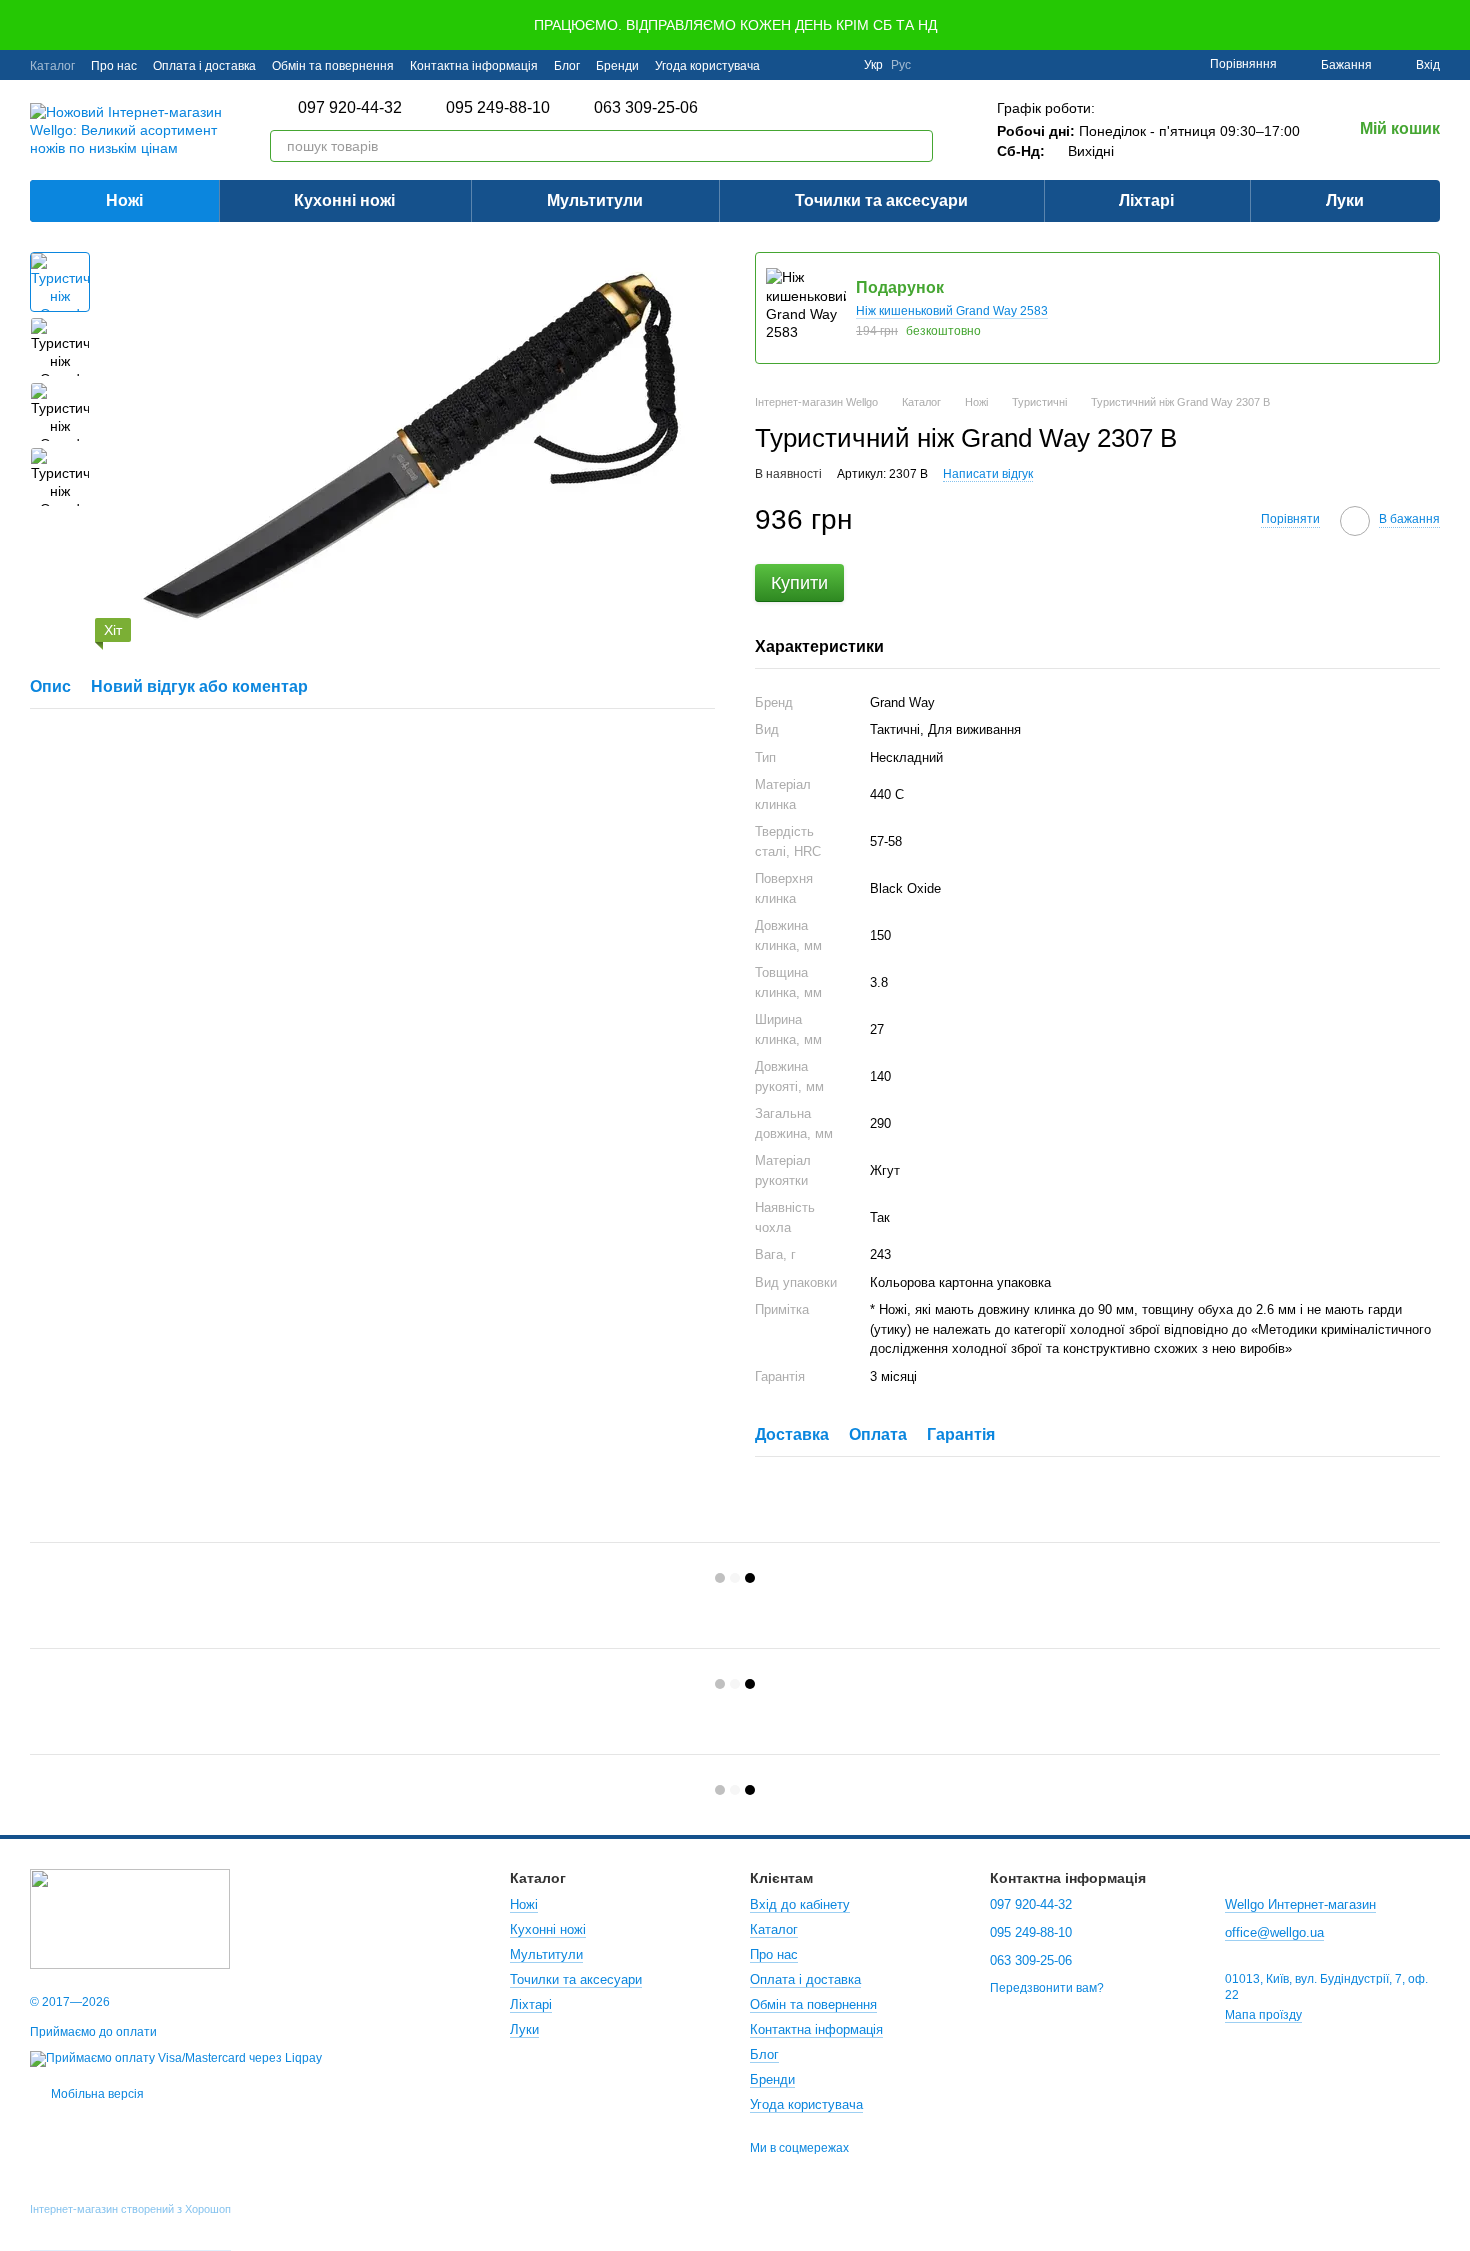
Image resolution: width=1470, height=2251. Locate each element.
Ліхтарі (1146, 200)
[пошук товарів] (917, 146)
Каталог (52, 66)
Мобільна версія (96, 2094)
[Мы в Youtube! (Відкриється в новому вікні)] (812, 65)
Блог (567, 66)
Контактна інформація (474, 66)
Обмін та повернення (333, 66)
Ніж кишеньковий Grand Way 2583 (952, 311)
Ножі (124, 200)
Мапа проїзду (1263, 2015)
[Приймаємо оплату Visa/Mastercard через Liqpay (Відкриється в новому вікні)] (176, 2058)
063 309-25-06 (646, 108)
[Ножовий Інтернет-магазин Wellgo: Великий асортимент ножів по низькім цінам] (130, 1918)
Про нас (114, 66)
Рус (901, 65)
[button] (1454, 25)
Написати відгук (988, 474)
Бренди (617, 66)
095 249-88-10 (498, 108)
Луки (1345, 200)
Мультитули (595, 200)
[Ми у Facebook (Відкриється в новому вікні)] (788, 65)
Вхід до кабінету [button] (800, 1904)
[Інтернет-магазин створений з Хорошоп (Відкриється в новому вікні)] (130, 2227)
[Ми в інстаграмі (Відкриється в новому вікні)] (836, 65)
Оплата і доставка (204, 66)
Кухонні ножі (344, 200)
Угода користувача (707, 66)
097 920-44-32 (350, 108)
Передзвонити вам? (1047, 1988)
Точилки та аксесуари (881, 200)
